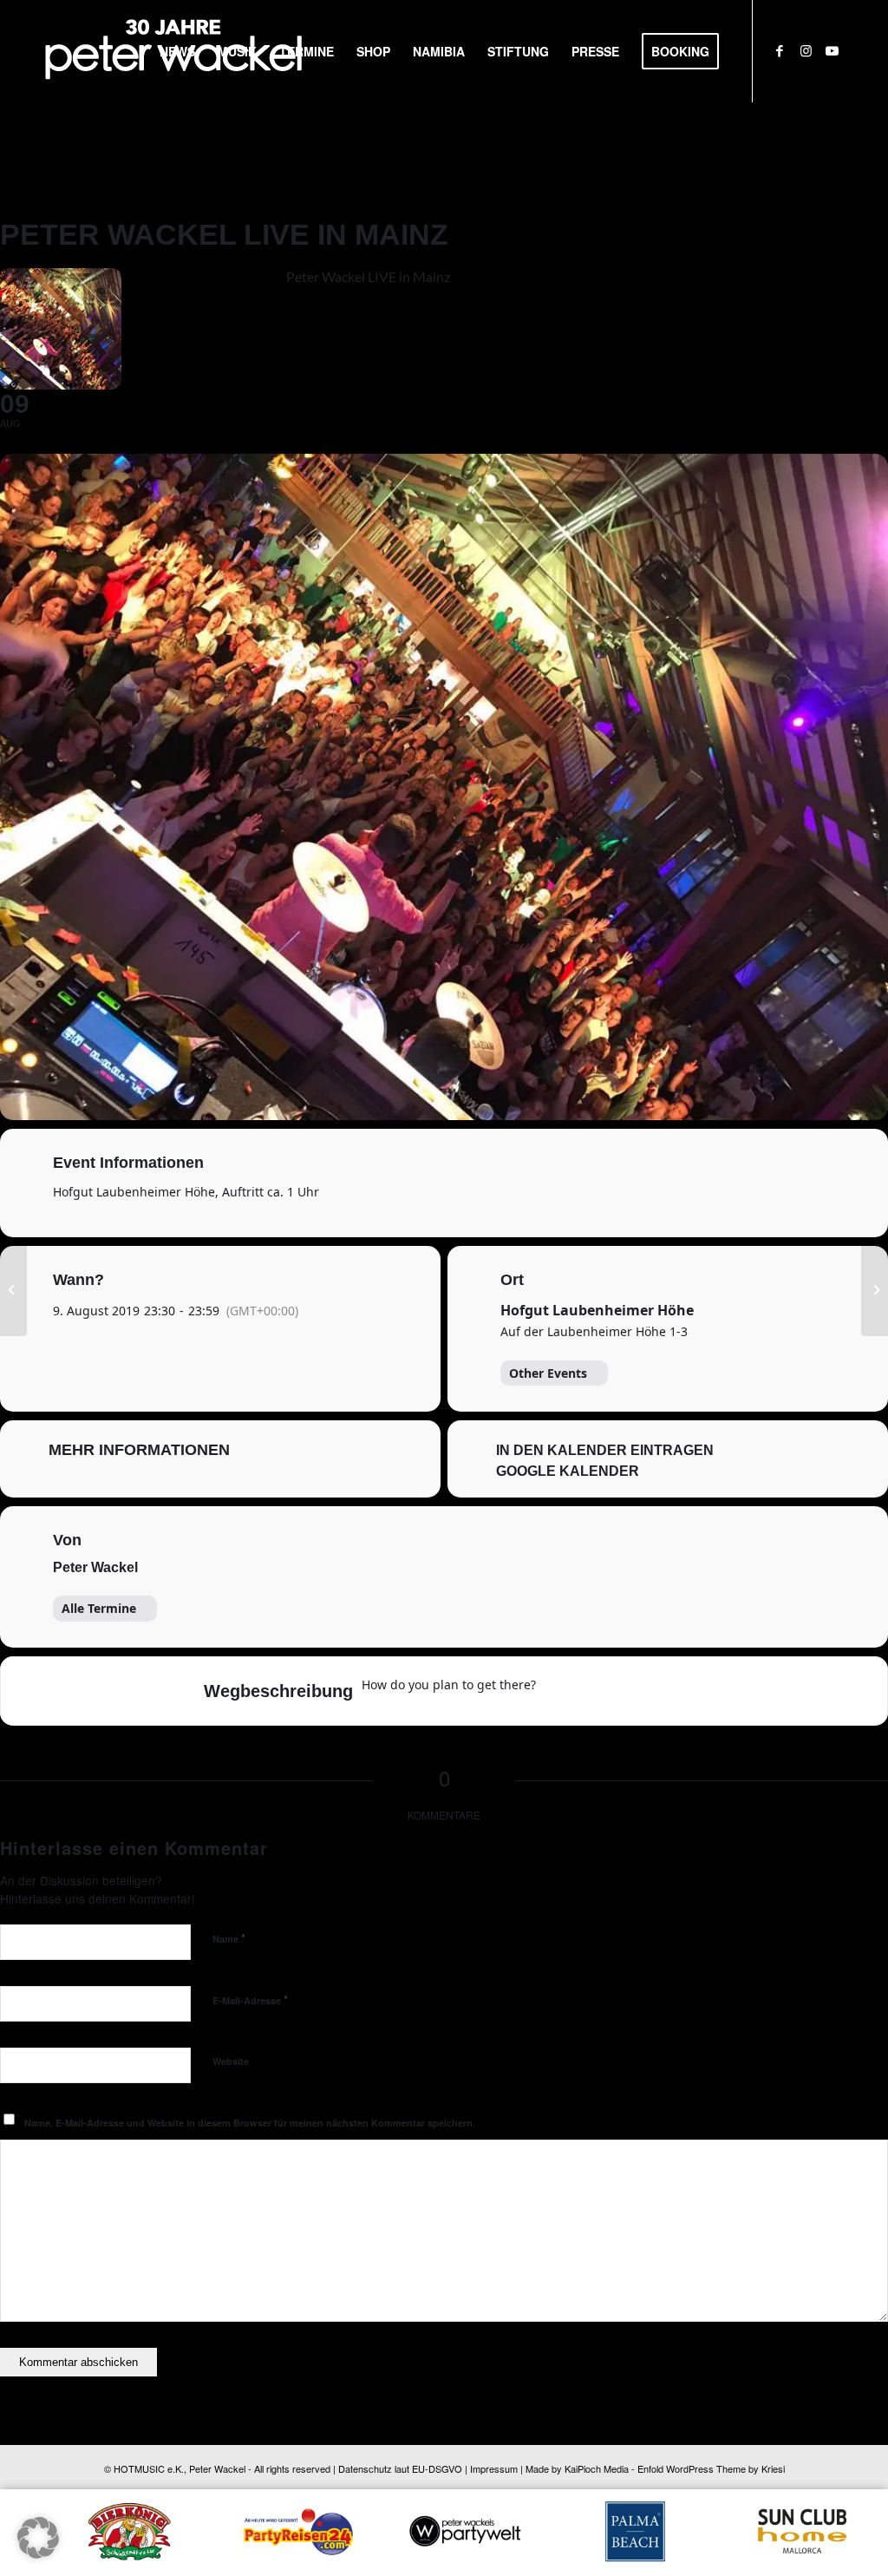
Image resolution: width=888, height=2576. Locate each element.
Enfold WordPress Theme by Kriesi (711, 2468)
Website (231, 2061)
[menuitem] (177, 51)
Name (229, 1938)
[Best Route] (559, 1691)
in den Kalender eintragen (605, 1450)
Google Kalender (568, 1471)
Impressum (494, 2468)
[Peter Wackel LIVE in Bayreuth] (13, 1288)
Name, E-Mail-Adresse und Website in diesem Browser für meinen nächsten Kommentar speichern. (250, 2123)
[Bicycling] (695, 1691)
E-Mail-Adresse (250, 1999)
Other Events (548, 1373)
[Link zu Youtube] (832, 50)
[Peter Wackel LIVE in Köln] (875, 1288)
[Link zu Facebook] (780, 50)
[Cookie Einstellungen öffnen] (38, 2553)
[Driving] (593, 1691)
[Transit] (627, 1691)
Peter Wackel (95, 1567)
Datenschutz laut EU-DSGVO (400, 2468)
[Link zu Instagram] (806, 50)
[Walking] (661, 1691)
